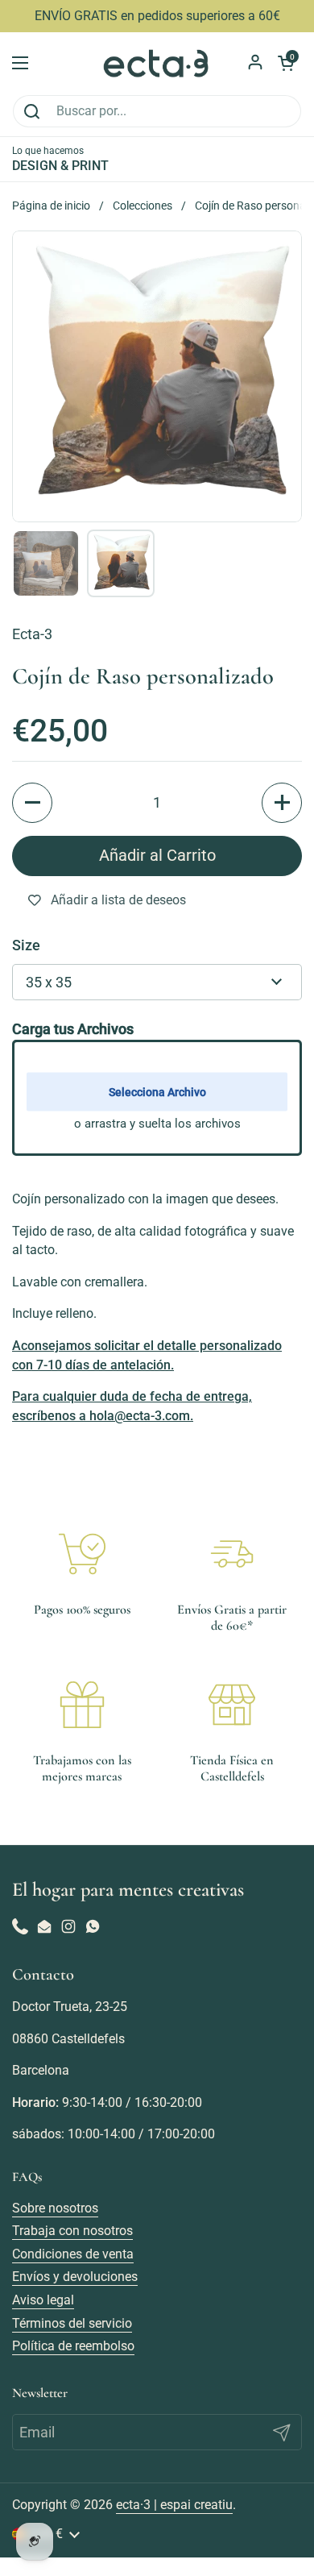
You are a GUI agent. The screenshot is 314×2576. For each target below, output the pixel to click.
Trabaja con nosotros (72, 2231)
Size (26, 945)
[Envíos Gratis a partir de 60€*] (232, 1554)
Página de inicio (51, 206)
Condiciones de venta (73, 2254)
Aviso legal (43, 2300)
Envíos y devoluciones (75, 2277)
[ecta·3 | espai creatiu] (157, 63)
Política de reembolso (73, 2346)
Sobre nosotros (55, 2208)
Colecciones (143, 206)
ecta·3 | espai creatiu (174, 2505)
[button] (32, 803)
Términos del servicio (72, 2323)
